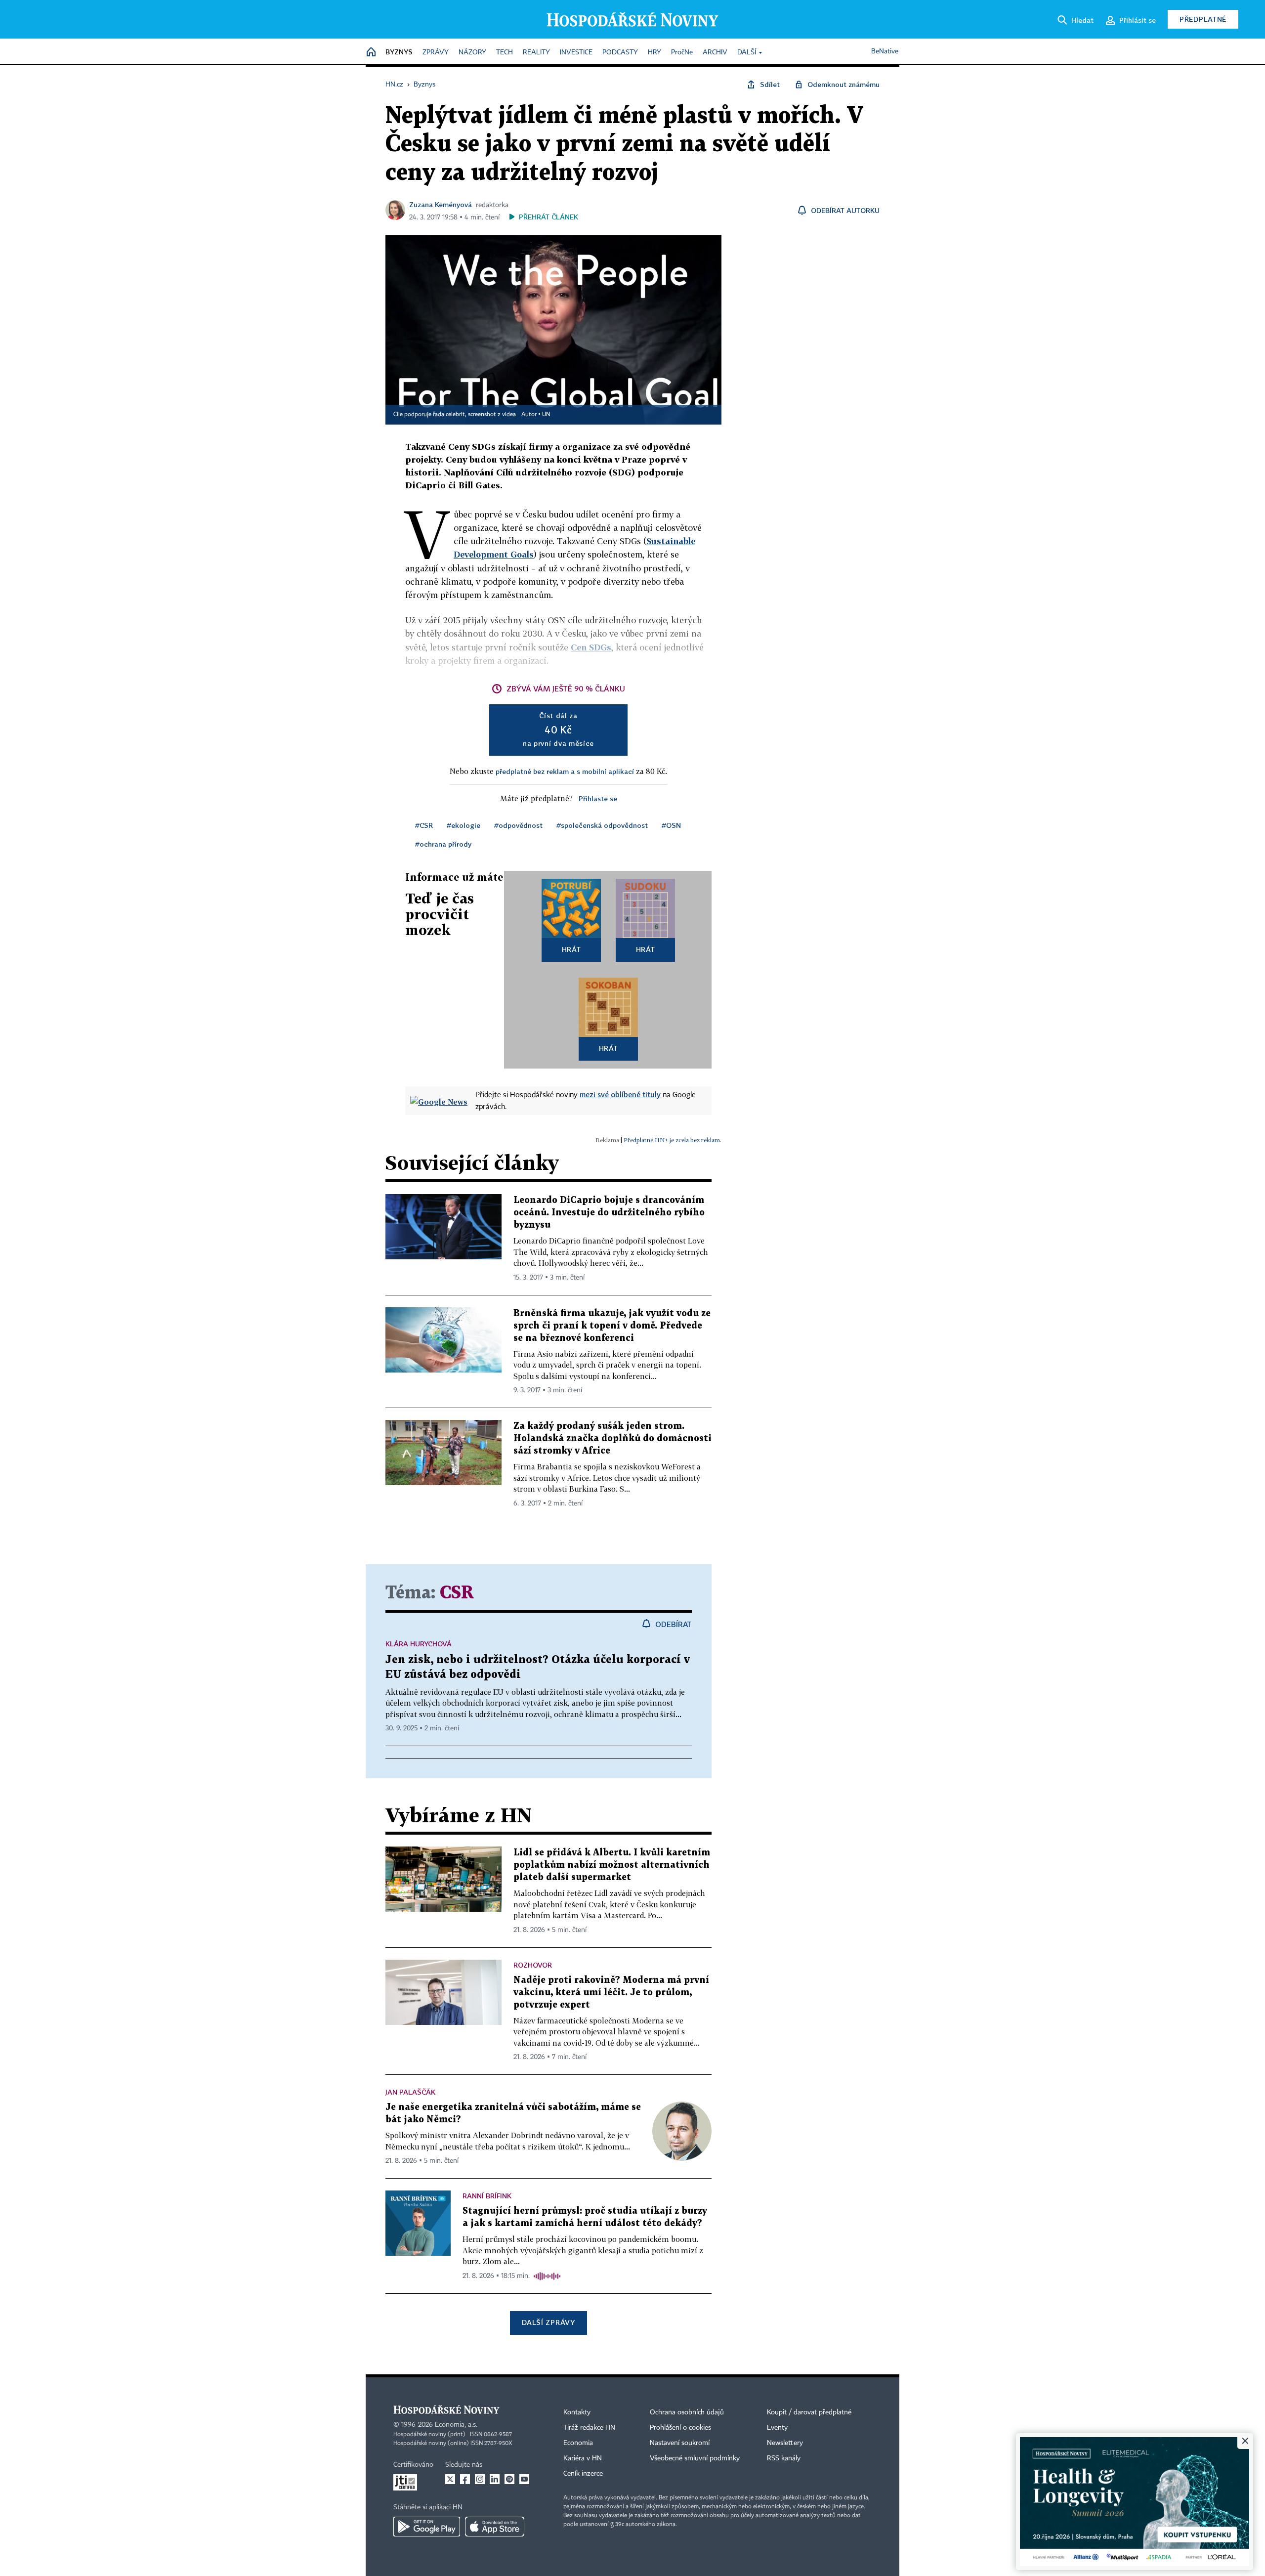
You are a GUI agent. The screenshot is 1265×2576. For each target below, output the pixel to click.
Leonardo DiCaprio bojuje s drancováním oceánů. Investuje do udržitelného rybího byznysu (609, 1213)
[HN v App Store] (495, 2527)
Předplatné (1203, 19)
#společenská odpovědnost (602, 825)
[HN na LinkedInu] (495, 2479)
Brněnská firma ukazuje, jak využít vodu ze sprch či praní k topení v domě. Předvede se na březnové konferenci (612, 1326)
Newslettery (785, 2443)
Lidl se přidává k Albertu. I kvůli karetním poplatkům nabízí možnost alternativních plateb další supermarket (612, 1865)
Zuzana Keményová (441, 204)
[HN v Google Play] (427, 2527)
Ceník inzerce (583, 2474)
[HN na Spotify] (509, 2479)
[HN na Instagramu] (480, 2479)
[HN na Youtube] (524, 2479)
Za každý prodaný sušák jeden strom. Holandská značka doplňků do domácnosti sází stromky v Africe (612, 1438)
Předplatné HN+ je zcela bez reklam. (673, 1140)
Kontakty (577, 2412)
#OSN (671, 825)
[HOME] (371, 53)
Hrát (571, 949)
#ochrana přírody (443, 844)
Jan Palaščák (410, 2092)
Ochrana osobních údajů (687, 2412)
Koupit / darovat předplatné (809, 2412)
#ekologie (464, 825)
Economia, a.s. (456, 2425)
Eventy (777, 2428)
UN (546, 415)
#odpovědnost (518, 825)
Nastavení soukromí (680, 2443)
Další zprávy (548, 2322)
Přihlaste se (598, 798)
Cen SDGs (591, 647)
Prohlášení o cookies (680, 2428)
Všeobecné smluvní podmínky (695, 2458)
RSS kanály (784, 2458)
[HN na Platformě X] (450, 2479)
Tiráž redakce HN (589, 2428)
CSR (457, 1593)
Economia (578, 2443)
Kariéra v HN (583, 2458)
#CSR (424, 825)
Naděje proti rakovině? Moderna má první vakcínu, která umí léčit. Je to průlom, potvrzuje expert (611, 1993)
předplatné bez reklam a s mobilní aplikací (565, 771)
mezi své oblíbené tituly (620, 1094)
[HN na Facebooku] (465, 2479)
